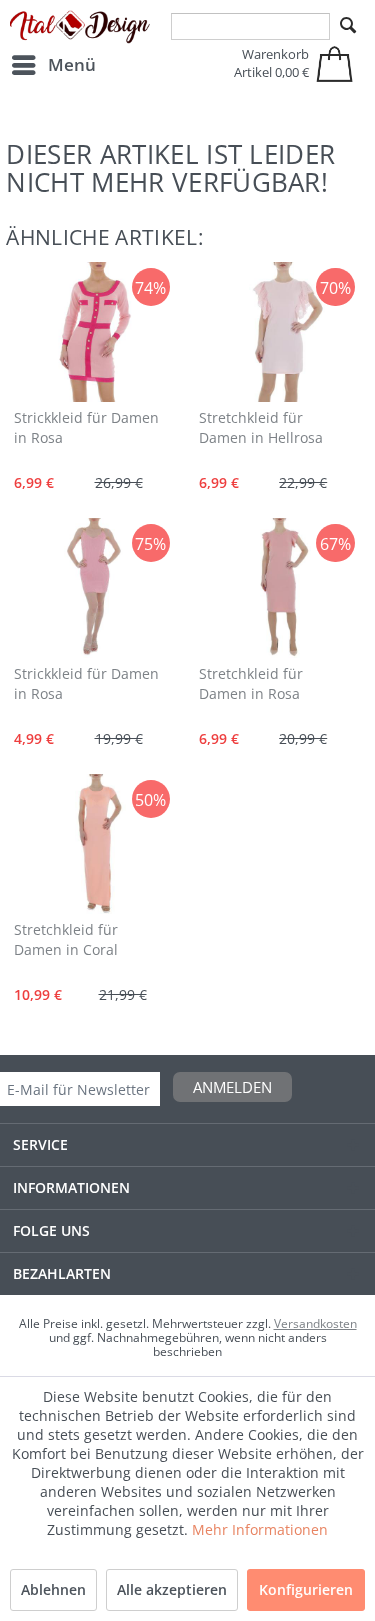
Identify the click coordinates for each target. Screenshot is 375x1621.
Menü (72, 64)
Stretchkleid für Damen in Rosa (251, 683)
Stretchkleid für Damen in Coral (66, 939)
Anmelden (232, 1087)
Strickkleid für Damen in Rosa (86, 427)
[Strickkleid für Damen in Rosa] (95, 332)
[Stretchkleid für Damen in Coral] (95, 844)
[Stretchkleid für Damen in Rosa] (279, 588)
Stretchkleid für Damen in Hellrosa (261, 427)
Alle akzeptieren (172, 1589)
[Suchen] (348, 26)
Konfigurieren (306, 1589)
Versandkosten (315, 1323)
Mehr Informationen (260, 1529)
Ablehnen (53, 1589)
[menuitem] (53, 65)
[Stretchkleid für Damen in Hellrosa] (279, 332)
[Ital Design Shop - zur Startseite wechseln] (80, 27)
